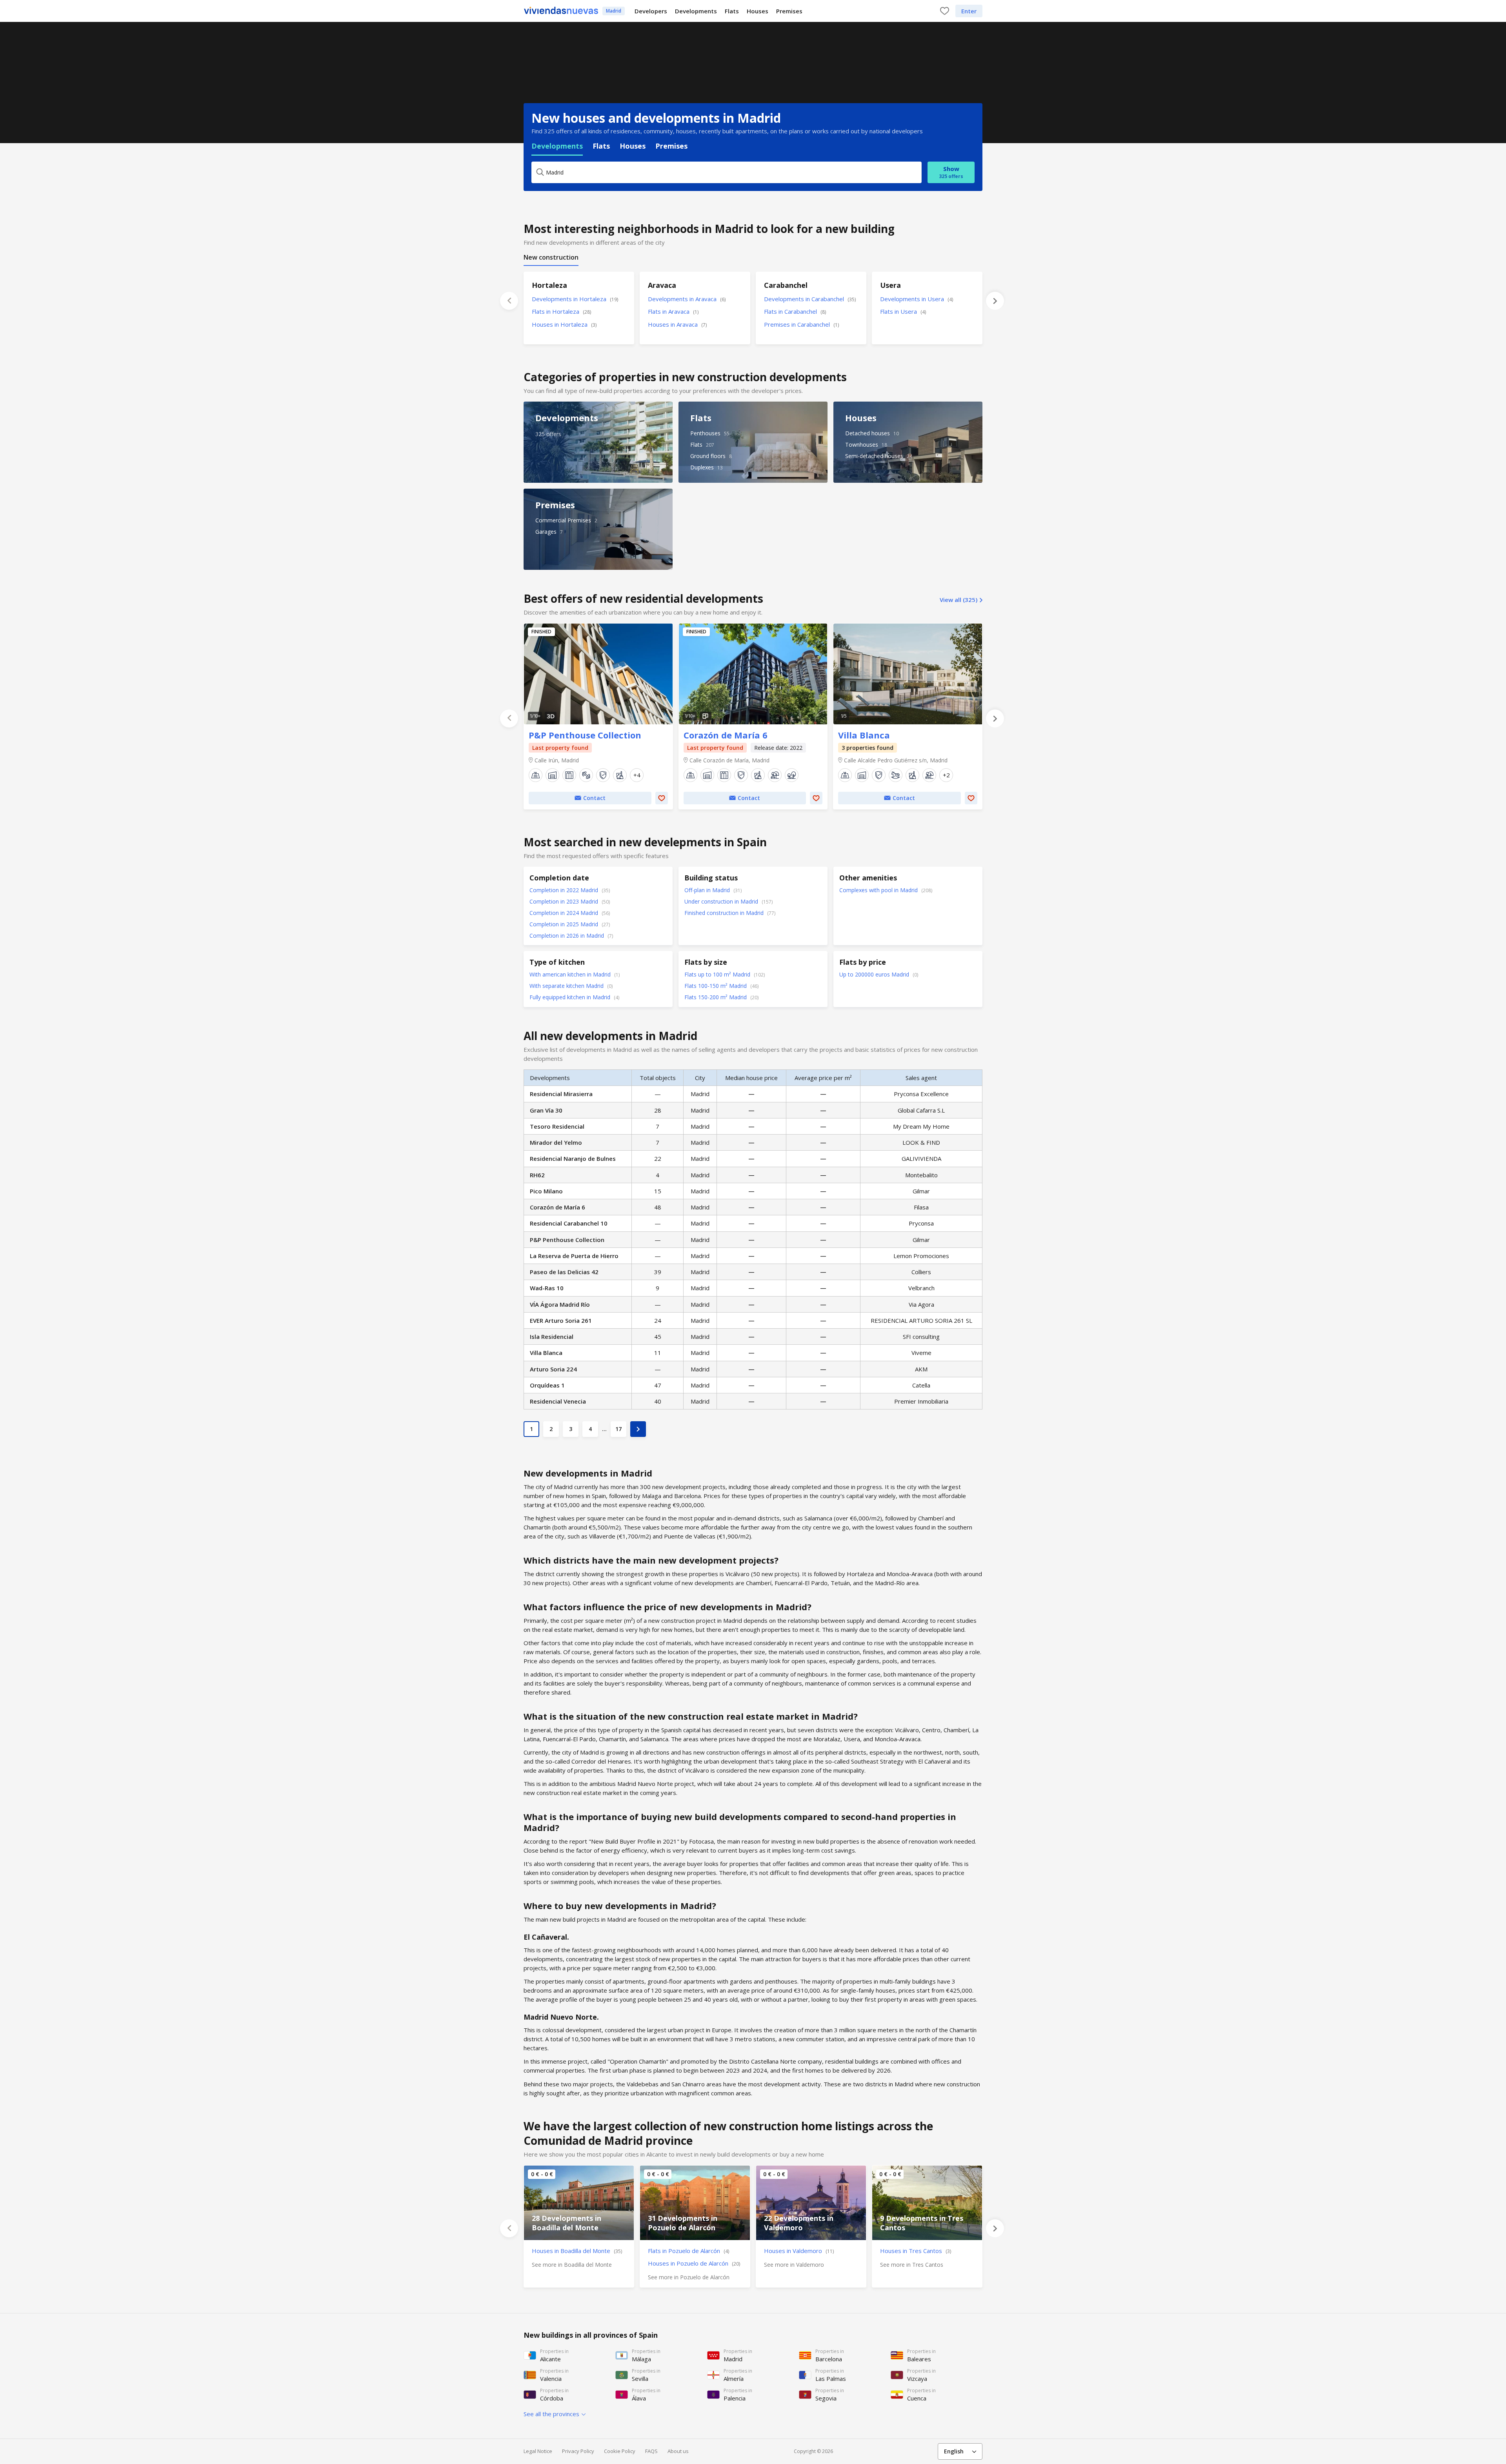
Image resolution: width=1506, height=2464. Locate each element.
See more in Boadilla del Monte (572, 2265)
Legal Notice (538, 2451)
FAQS (651, 2451)
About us (678, 2451)
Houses (758, 11)
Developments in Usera (917, 299)
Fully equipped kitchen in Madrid (571, 997)
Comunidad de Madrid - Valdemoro (811, 2203)
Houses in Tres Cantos (916, 2251)
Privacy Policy (578, 2451)
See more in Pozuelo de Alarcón (689, 2277)
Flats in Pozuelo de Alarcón (688, 2251)
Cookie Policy (620, 2451)
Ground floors (708, 456)
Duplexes (702, 467)
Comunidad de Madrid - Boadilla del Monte (579, 2203)
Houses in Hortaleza (564, 324)
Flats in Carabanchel (795, 311)
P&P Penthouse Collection (598, 674)
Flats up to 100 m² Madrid (718, 974)
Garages (546, 532)
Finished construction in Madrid (725, 913)
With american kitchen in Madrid (571, 974)
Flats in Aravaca (673, 311)
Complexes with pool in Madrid (879, 890)
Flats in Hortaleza (561, 311)
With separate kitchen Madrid (567, 986)
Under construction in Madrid (722, 901)
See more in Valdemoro (794, 2265)
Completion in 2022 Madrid (565, 890)
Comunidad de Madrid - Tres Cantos (927, 2203)
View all (959, 600)
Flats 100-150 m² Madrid (716, 986)
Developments (696, 11)
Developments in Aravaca (687, 299)
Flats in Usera (903, 311)
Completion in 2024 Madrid (565, 913)
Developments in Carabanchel (810, 299)
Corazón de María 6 (753, 674)
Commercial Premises (563, 520)
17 (618, 1429)
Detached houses (868, 433)
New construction (551, 257)
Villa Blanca (908, 674)
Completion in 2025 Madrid (565, 924)
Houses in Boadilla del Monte (577, 2251)
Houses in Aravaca (677, 324)
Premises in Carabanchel (801, 324)
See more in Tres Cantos (912, 2265)
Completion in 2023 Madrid (565, 901)
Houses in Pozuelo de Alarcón (694, 2263)
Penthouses (705, 433)
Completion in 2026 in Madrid (567, 936)
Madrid (614, 11)
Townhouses (862, 445)
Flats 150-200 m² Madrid (716, 997)
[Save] (662, 798)
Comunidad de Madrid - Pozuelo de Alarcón (695, 2203)
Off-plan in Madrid (708, 890)
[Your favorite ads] (945, 11)
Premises (789, 11)
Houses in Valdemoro (799, 2251)
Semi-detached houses (874, 456)
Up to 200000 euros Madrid (875, 974)
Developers (651, 11)
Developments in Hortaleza (575, 299)
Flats (732, 11)
